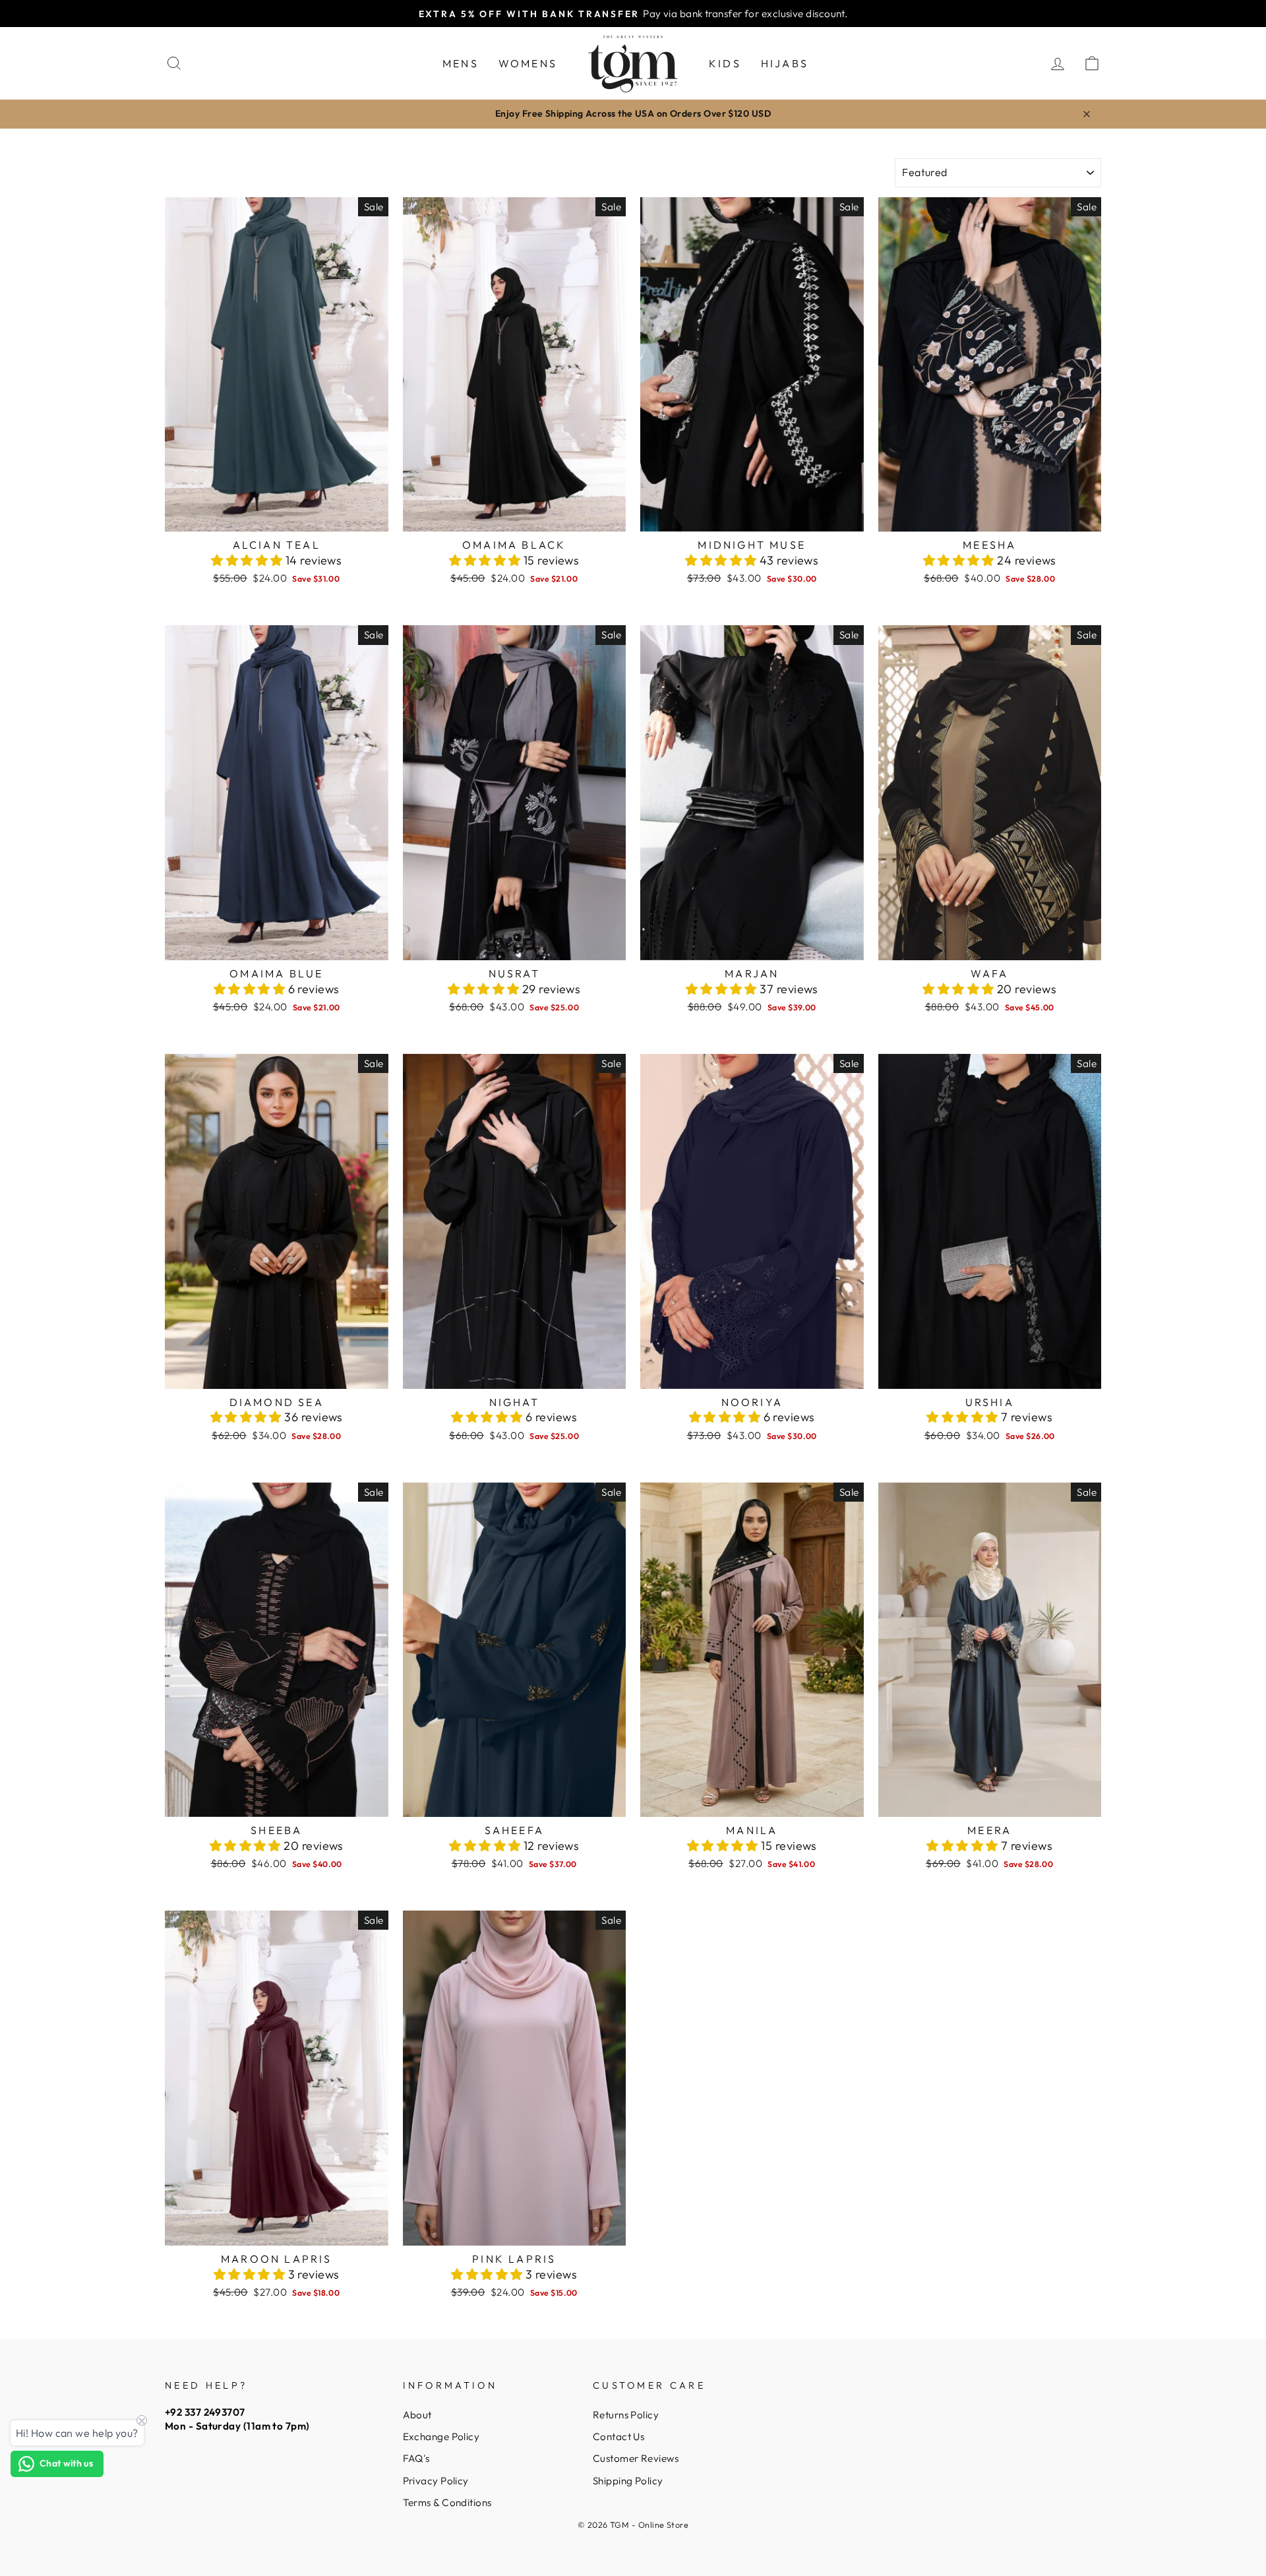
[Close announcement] (1087, 114)
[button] (248, 560)
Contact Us (619, 2437)
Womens (528, 63)
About (417, 2415)
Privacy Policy (436, 2481)
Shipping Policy (628, 2481)
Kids (725, 63)
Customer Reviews (636, 2458)
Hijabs (785, 63)
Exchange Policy (441, 2437)
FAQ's (416, 2458)
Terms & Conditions (447, 2502)
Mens (461, 63)
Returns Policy (626, 2415)
